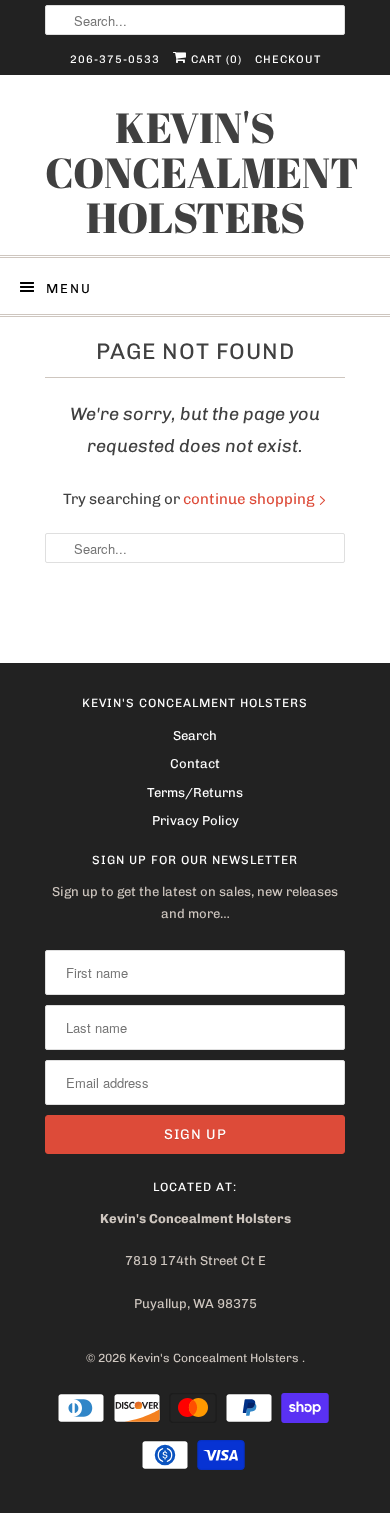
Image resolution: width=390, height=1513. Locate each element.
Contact (195, 763)
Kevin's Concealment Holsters (195, 172)
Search (195, 735)
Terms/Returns (195, 792)
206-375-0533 (115, 59)
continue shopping (250, 499)
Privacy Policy (195, 820)
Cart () (214, 59)
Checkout (288, 59)
